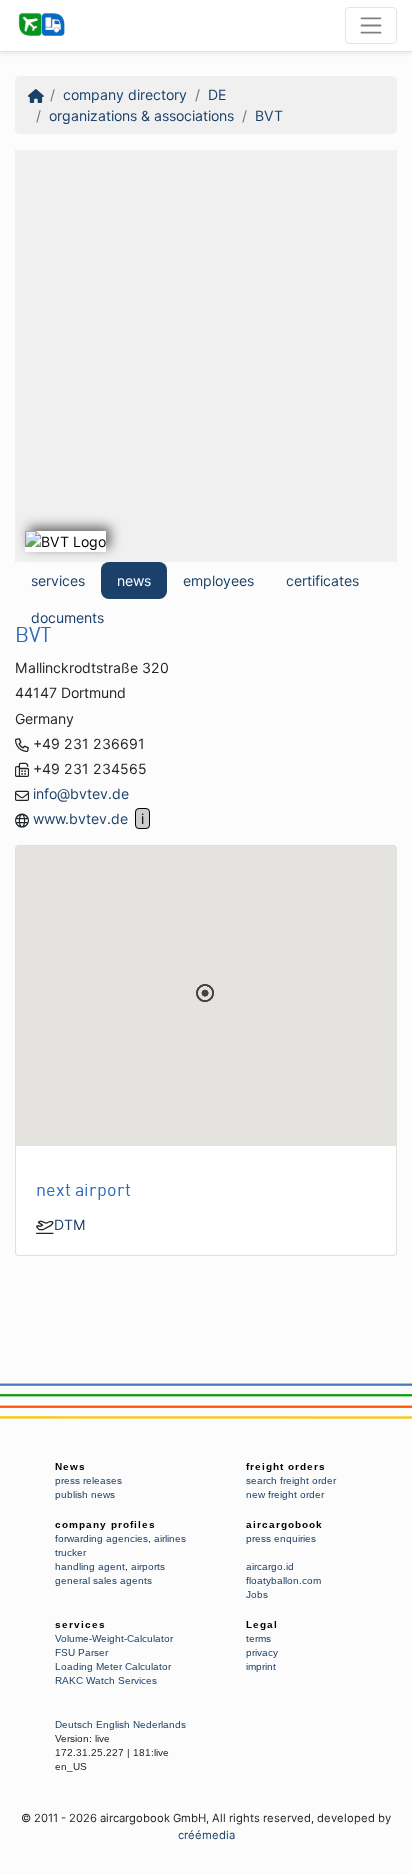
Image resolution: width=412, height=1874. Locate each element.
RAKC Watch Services (106, 1680)
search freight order (291, 1480)
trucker (70, 1552)
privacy (262, 1652)
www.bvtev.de (80, 818)
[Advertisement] (206, 356)
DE (217, 94)
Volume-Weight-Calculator (114, 1638)
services (58, 580)
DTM (70, 1224)
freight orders (286, 1466)
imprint (261, 1666)
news (134, 580)
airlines (170, 1538)
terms (258, 1638)
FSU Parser (81, 1652)
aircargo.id (270, 1566)
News (70, 1466)
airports (148, 1566)
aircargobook (284, 1524)
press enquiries (281, 1538)
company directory (125, 94)
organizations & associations (141, 115)
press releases (88, 1480)
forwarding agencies (101, 1538)
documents (67, 617)
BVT (269, 115)
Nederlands (159, 1724)
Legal (262, 1624)
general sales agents (103, 1580)
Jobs (257, 1594)
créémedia (206, 1835)
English (113, 1724)
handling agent (90, 1566)
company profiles (105, 1524)
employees (218, 580)
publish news (85, 1494)
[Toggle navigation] (371, 25)
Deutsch (74, 1724)
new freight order (285, 1494)
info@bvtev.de (81, 793)
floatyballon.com (283, 1580)
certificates (322, 580)
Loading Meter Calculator (113, 1666)
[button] (205, 993)
